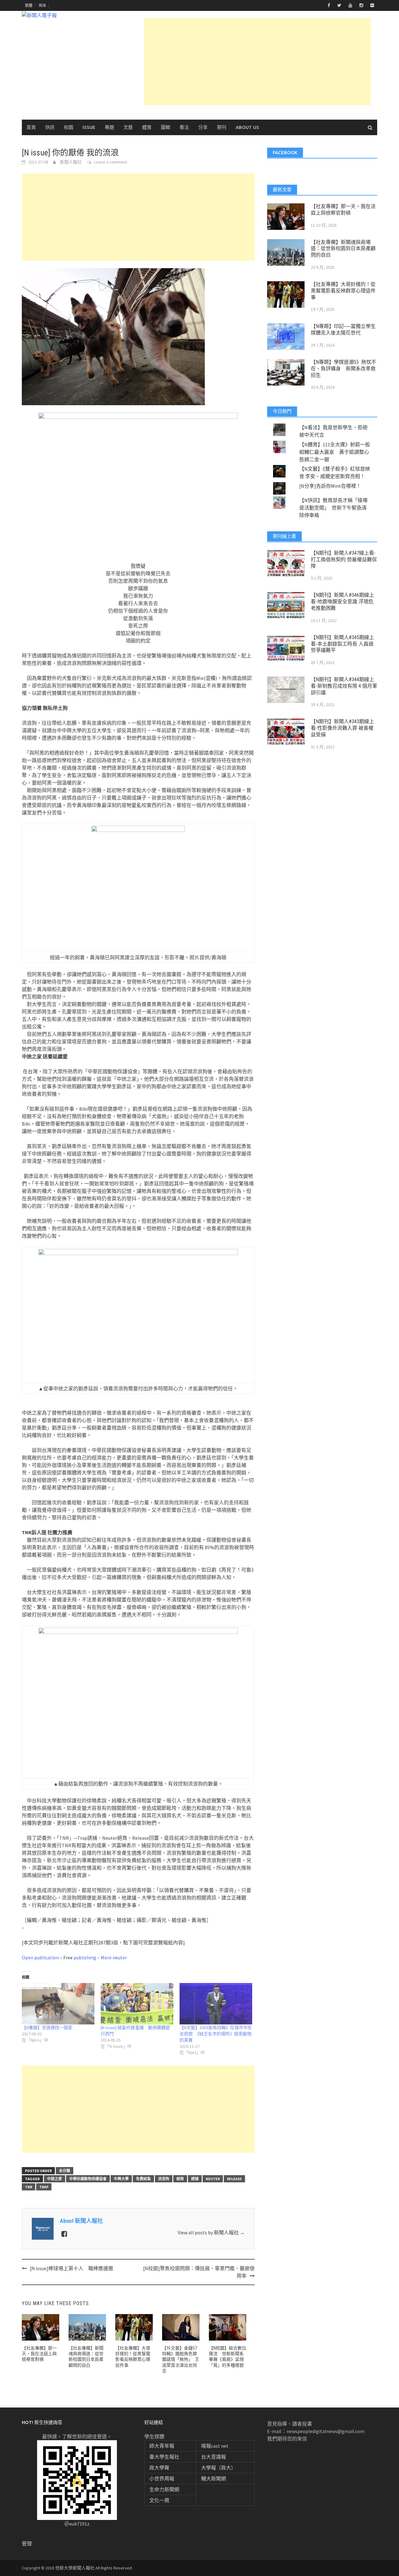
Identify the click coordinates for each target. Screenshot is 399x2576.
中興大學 (121, 2179)
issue (89, 127)
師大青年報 (162, 2446)
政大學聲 (159, 2468)
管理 (27, 2544)
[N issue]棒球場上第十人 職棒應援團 (72, 2268)
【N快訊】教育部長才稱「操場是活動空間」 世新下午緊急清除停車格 (333, 508)
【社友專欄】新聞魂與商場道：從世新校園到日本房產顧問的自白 (343, 249)
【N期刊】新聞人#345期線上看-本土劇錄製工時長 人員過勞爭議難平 (342, 644)
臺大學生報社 (164, 2457)
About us (247, 127)
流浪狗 (164, 2179)
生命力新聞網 (164, 2489)
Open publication (40, 1957)
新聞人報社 (71, 162)
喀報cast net (215, 2446)
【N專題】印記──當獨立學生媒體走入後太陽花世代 (343, 330)
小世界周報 (162, 2479)
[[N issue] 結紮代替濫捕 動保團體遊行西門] (137, 2004)
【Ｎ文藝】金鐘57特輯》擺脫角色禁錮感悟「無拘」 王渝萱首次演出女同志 (181, 2359)
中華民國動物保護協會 (88, 2179)
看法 (184, 127)
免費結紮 (143, 2179)
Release (234, 2179)
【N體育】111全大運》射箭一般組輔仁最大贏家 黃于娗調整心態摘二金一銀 (335, 452)
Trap (44, 2187)
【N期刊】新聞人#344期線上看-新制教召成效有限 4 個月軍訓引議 (344, 686)
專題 (109, 127)
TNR (29, 2187)
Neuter (213, 2179)
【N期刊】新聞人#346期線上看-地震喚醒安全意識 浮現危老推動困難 (342, 602)
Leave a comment (111, 162)
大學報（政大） (219, 2468)
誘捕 (195, 2179)
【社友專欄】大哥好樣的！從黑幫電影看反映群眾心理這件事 (343, 291)
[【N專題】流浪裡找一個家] (58, 2004)
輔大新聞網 (214, 2479)
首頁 (31, 127)
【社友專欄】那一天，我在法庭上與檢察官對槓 (39, 2354)
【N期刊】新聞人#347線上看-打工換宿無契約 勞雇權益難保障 (344, 560)
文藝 (128, 127)
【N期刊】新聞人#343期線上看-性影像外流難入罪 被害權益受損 (342, 728)
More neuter (114, 1957)
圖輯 (166, 127)
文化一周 (159, 2500)
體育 (147, 127)
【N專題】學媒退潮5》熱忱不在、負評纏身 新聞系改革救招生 (344, 369)
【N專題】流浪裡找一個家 (47, 2028)
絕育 (180, 2179)
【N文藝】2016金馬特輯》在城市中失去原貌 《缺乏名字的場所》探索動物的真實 (216, 2034)
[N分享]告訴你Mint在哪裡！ (330, 486)
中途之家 (55, 2179)
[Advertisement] (257, 62)
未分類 (65, 2171)
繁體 (29, 5)
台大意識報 (214, 2457)
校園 (69, 127)
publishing (85, 1957)
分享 (203, 127)
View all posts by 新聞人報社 (211, 2232)
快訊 (50, 127)
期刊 (222, 127)
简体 (42, 5)
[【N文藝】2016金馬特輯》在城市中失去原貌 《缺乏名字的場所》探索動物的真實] (216, 2004)
